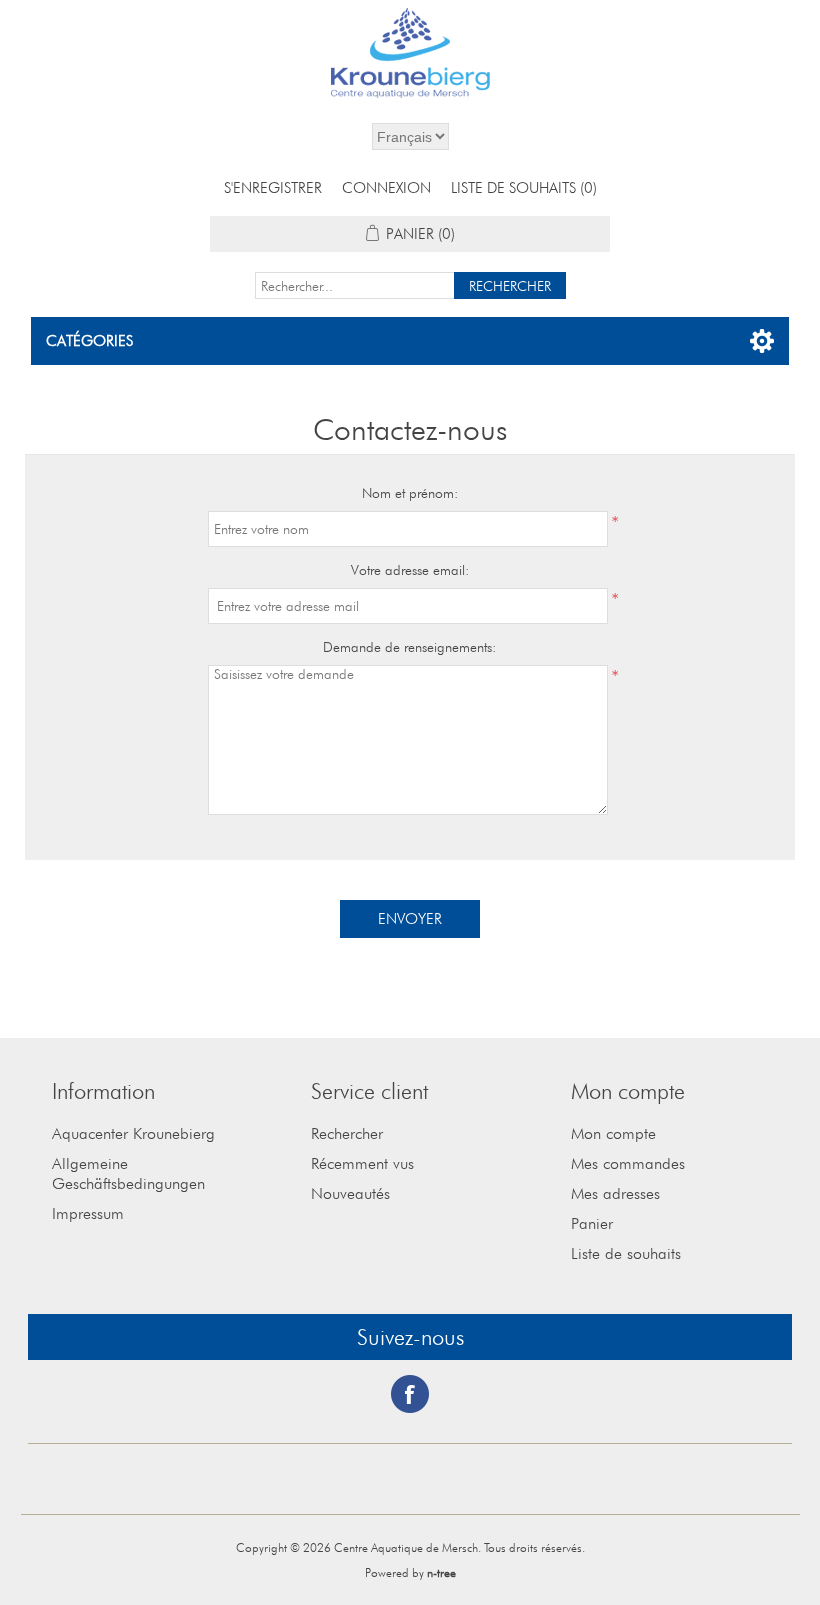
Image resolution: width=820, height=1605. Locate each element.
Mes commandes (628, 1163)
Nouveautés (350, 1193)
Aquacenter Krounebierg (133, 1133)
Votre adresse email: (410, 570)
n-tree (441, 1572)
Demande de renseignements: (409, 647)
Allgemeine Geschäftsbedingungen (128, 1173)
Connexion (386, 188)
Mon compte (613, 1133)
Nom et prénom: (410, 493)
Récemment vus (362, 1163)
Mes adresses (615, 1193)
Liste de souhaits (626, 1253)
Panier (592, 1223)
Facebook (410, 1394)
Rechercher (347, 1133)
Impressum (88, 1213)
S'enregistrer (273, 188)
